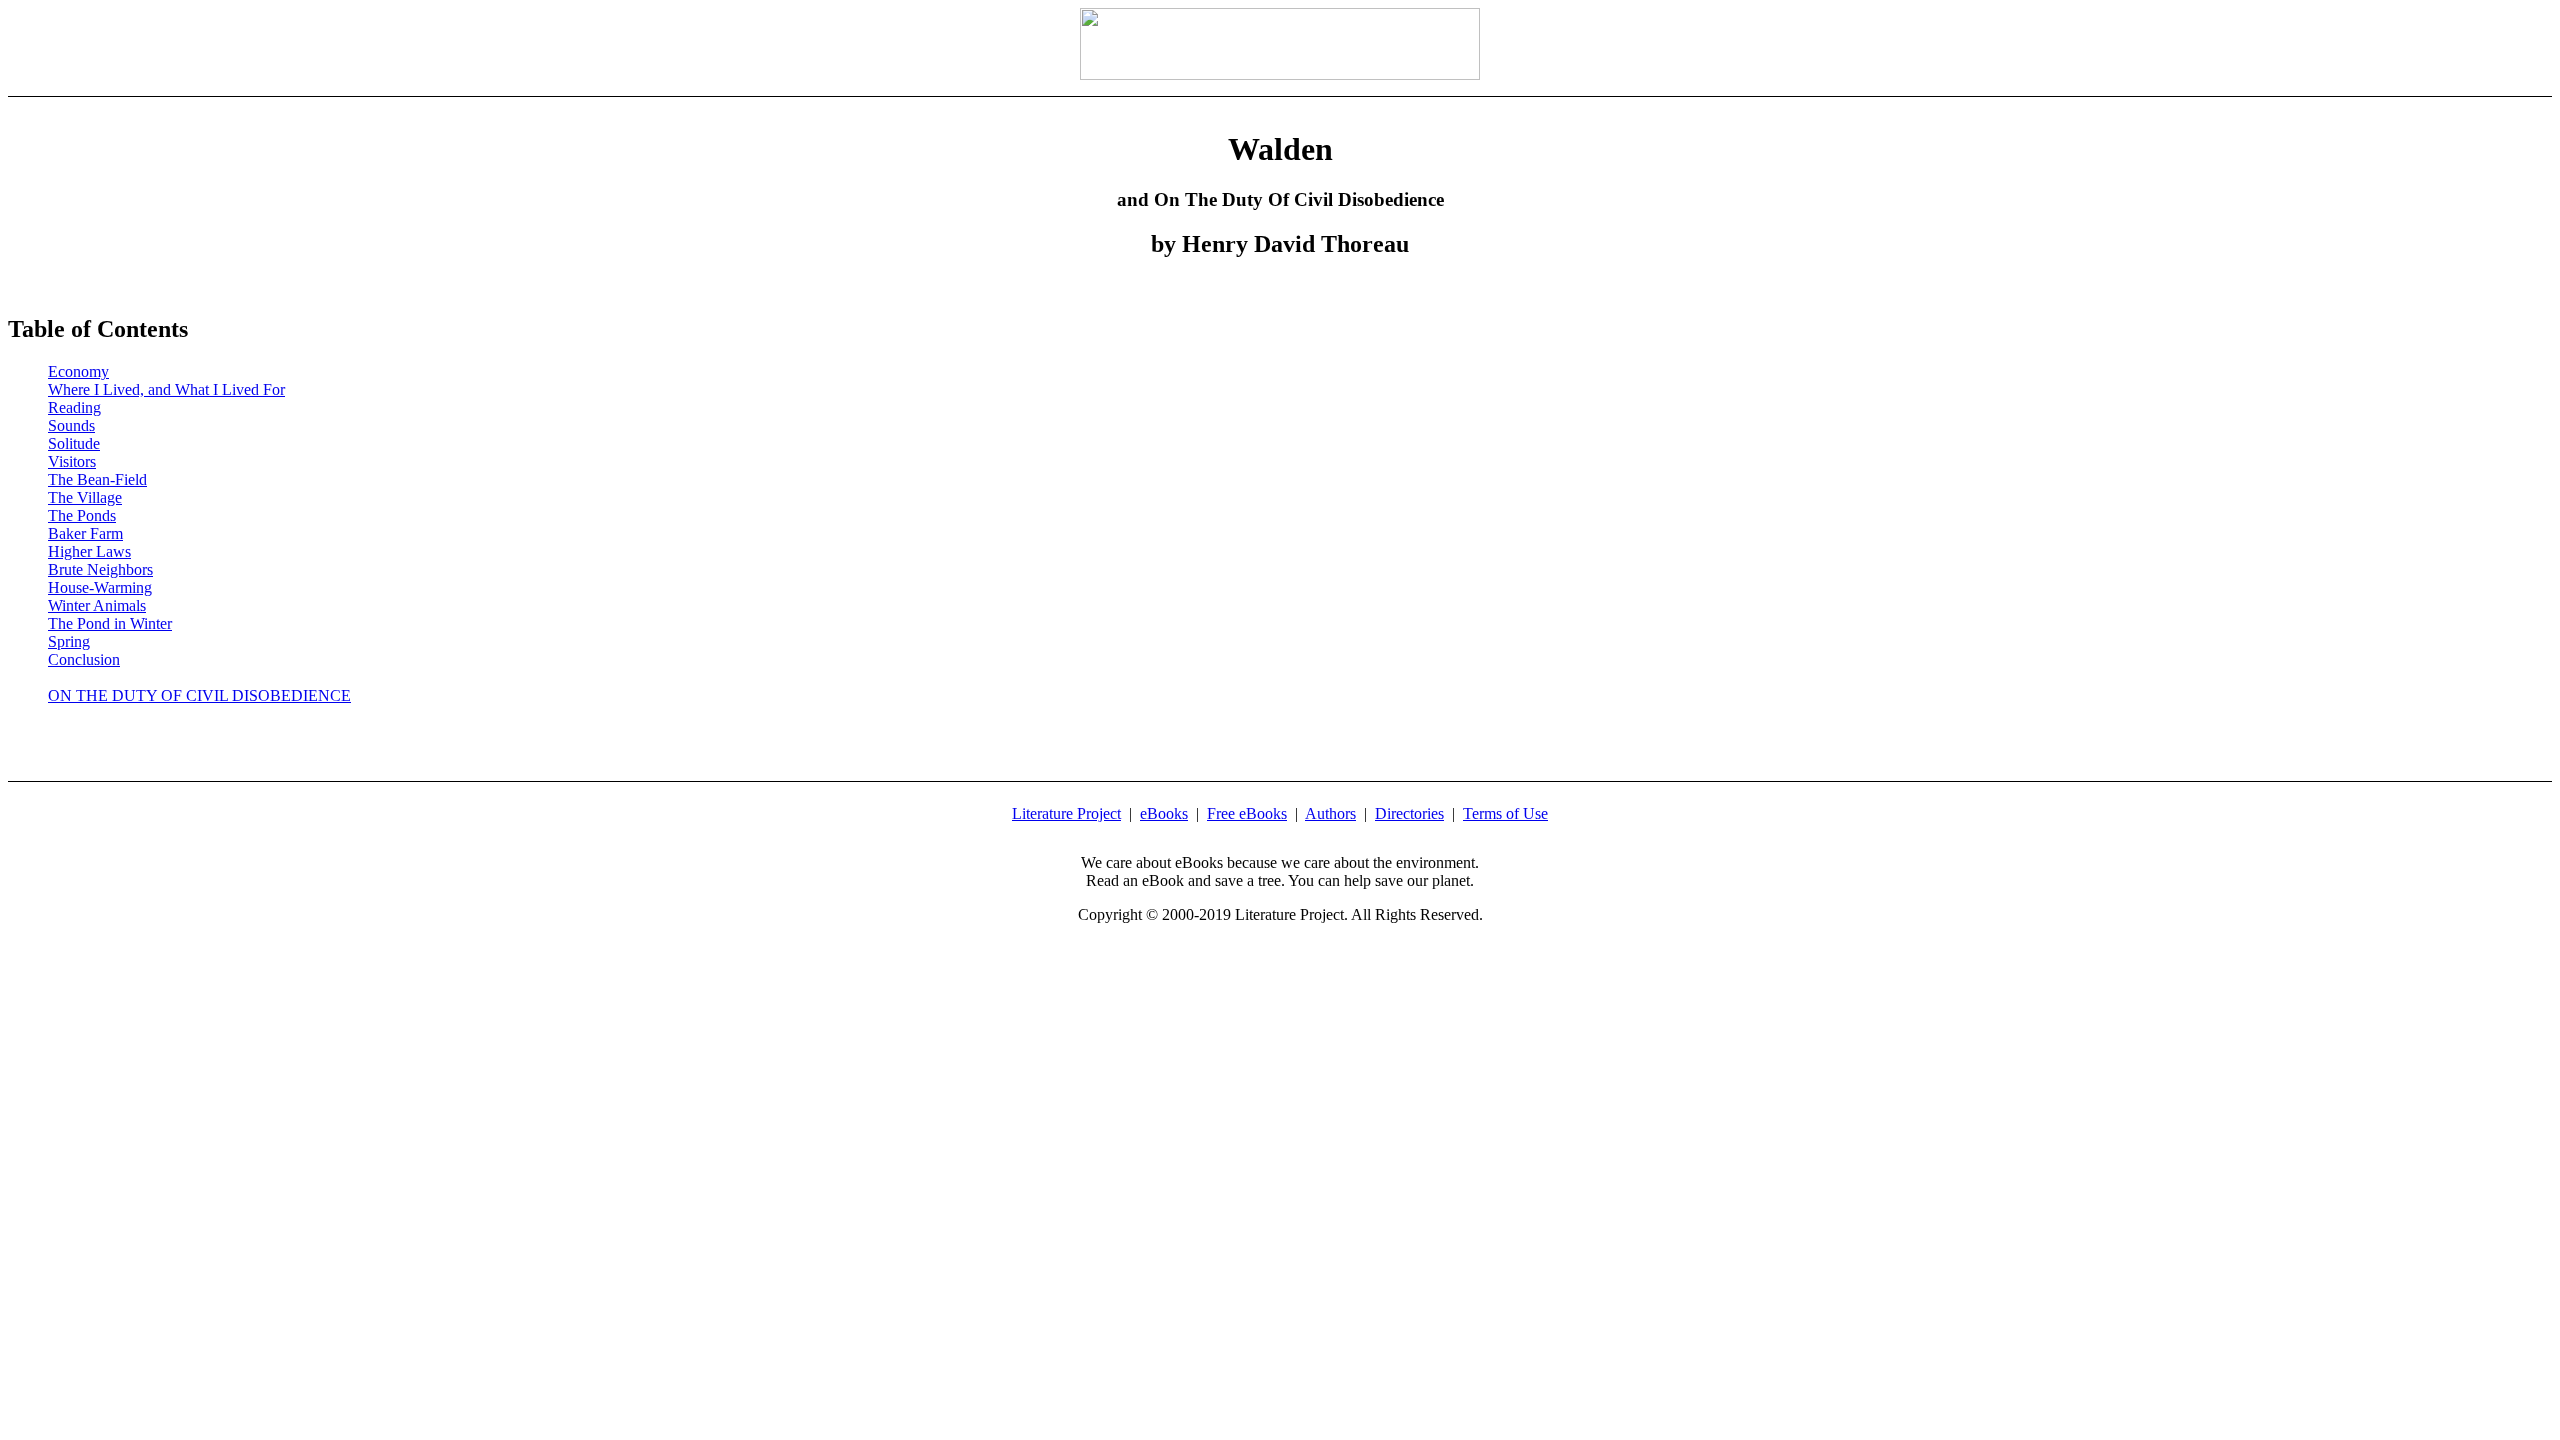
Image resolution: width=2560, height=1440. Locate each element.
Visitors (72, 461)
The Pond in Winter (110, 623)
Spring (69, 641)
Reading (74, 407)
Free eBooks (1247, 813)
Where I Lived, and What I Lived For (166, 389)
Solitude (74, 443)
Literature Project (1066, 813)
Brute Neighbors (100, 569)
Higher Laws (89, 551)
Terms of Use (1505, 813)
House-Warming (100, 587)
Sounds (71, 425)
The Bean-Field (97, 479)
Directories (1409, 813)
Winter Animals (97, 605)
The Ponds (82, 515)
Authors (1330, 813)
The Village (85, 497)
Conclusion (84, 659)
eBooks (1164, 813)
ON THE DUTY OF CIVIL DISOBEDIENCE (199, 695)
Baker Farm (85, 533)
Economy (78, 371)
